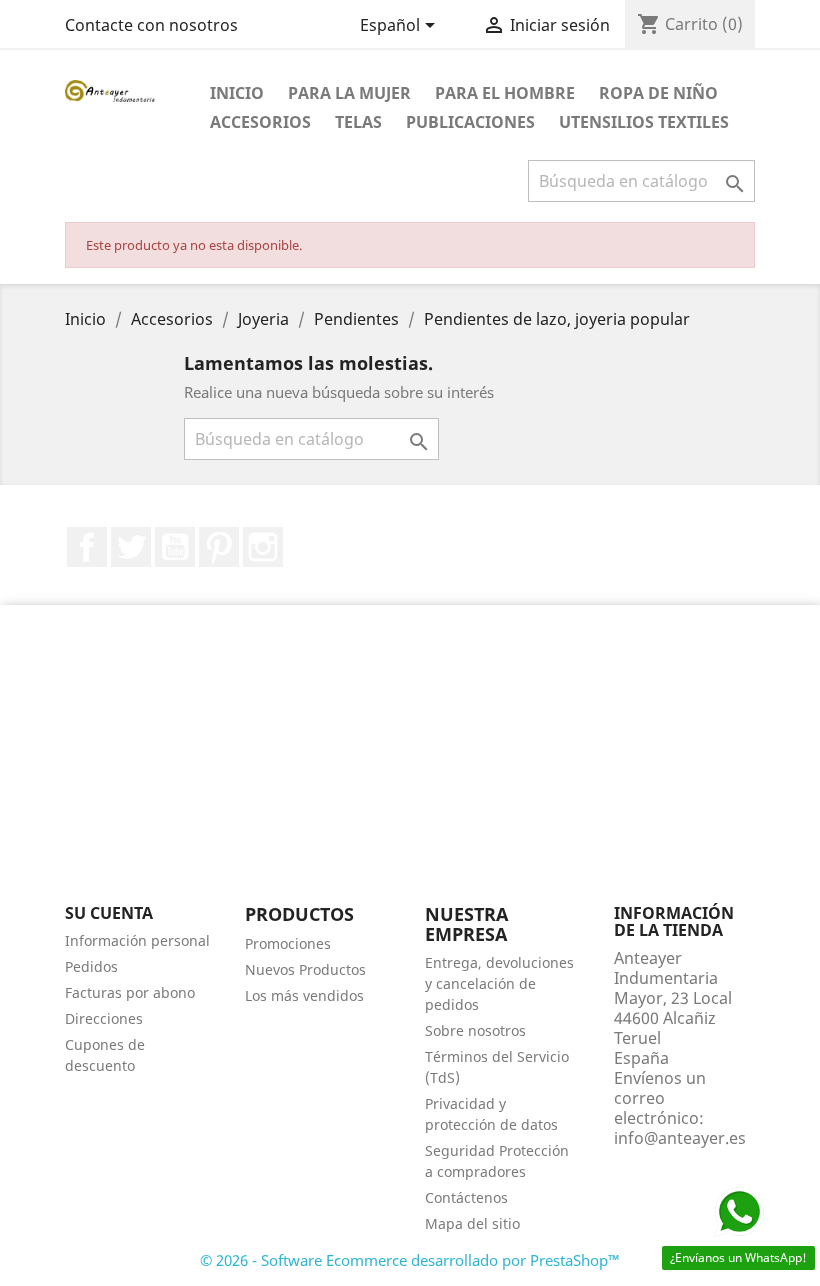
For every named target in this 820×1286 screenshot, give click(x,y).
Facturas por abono (130, 992)
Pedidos (91, 966)
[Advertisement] (410, 765)
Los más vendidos (304, 995)
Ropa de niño (658, 93)
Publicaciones (470, 122)
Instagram (263, 547)
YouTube (175, 547)
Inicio (237, 93)
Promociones (288, 943)
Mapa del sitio (472, 1223)
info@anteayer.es (680, 1138)
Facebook (87, 547)
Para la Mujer (349, 93)
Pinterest (219, 547)
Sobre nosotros (475, 1030)
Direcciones (104, 1018)
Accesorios (260, 122)
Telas (358, 122)
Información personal (137, 940)
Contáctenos (466, 1197)
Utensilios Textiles (644, 122)
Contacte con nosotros (151, 25)
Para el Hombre (505, 93)
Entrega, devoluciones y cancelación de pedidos (499, 983)
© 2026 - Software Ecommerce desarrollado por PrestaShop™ (410, 1260)
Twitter (131, 547)
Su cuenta (109, 913)
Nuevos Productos (305, 969)
